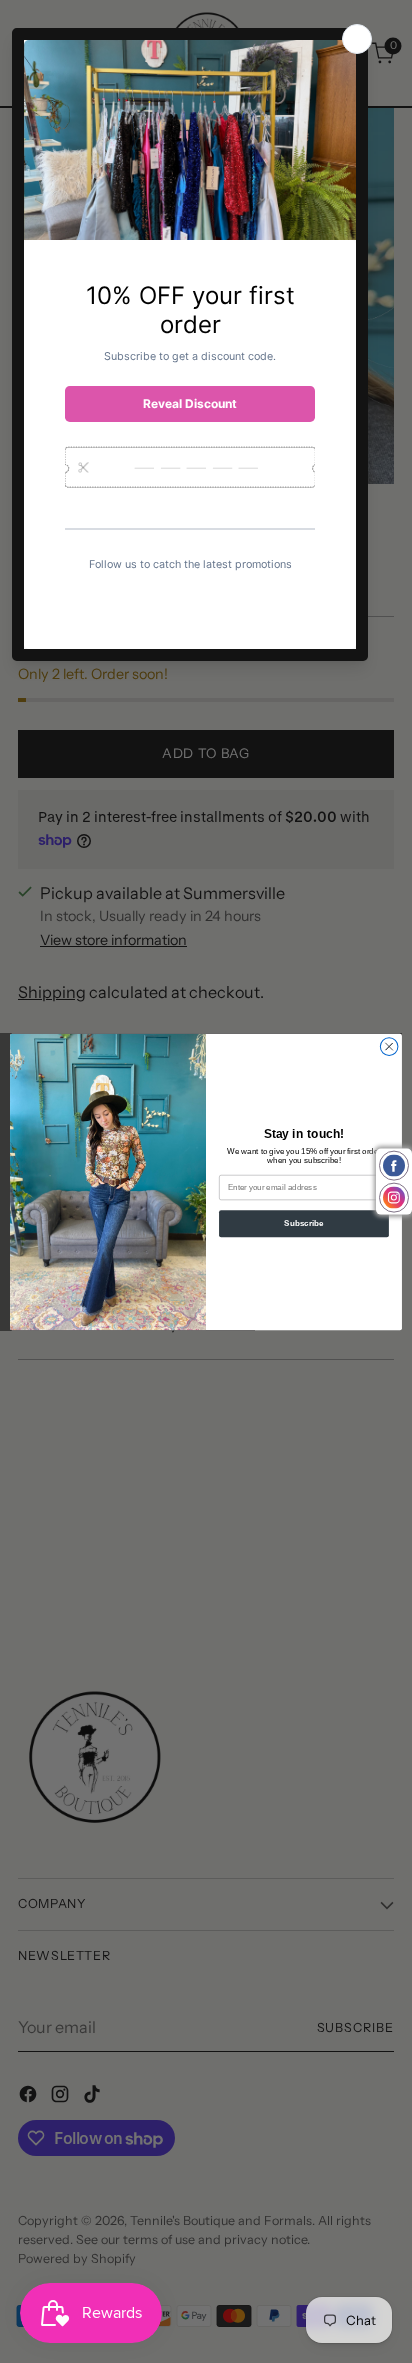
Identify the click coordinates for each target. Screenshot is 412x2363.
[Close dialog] (389, 1046)
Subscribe (303, 1223)
